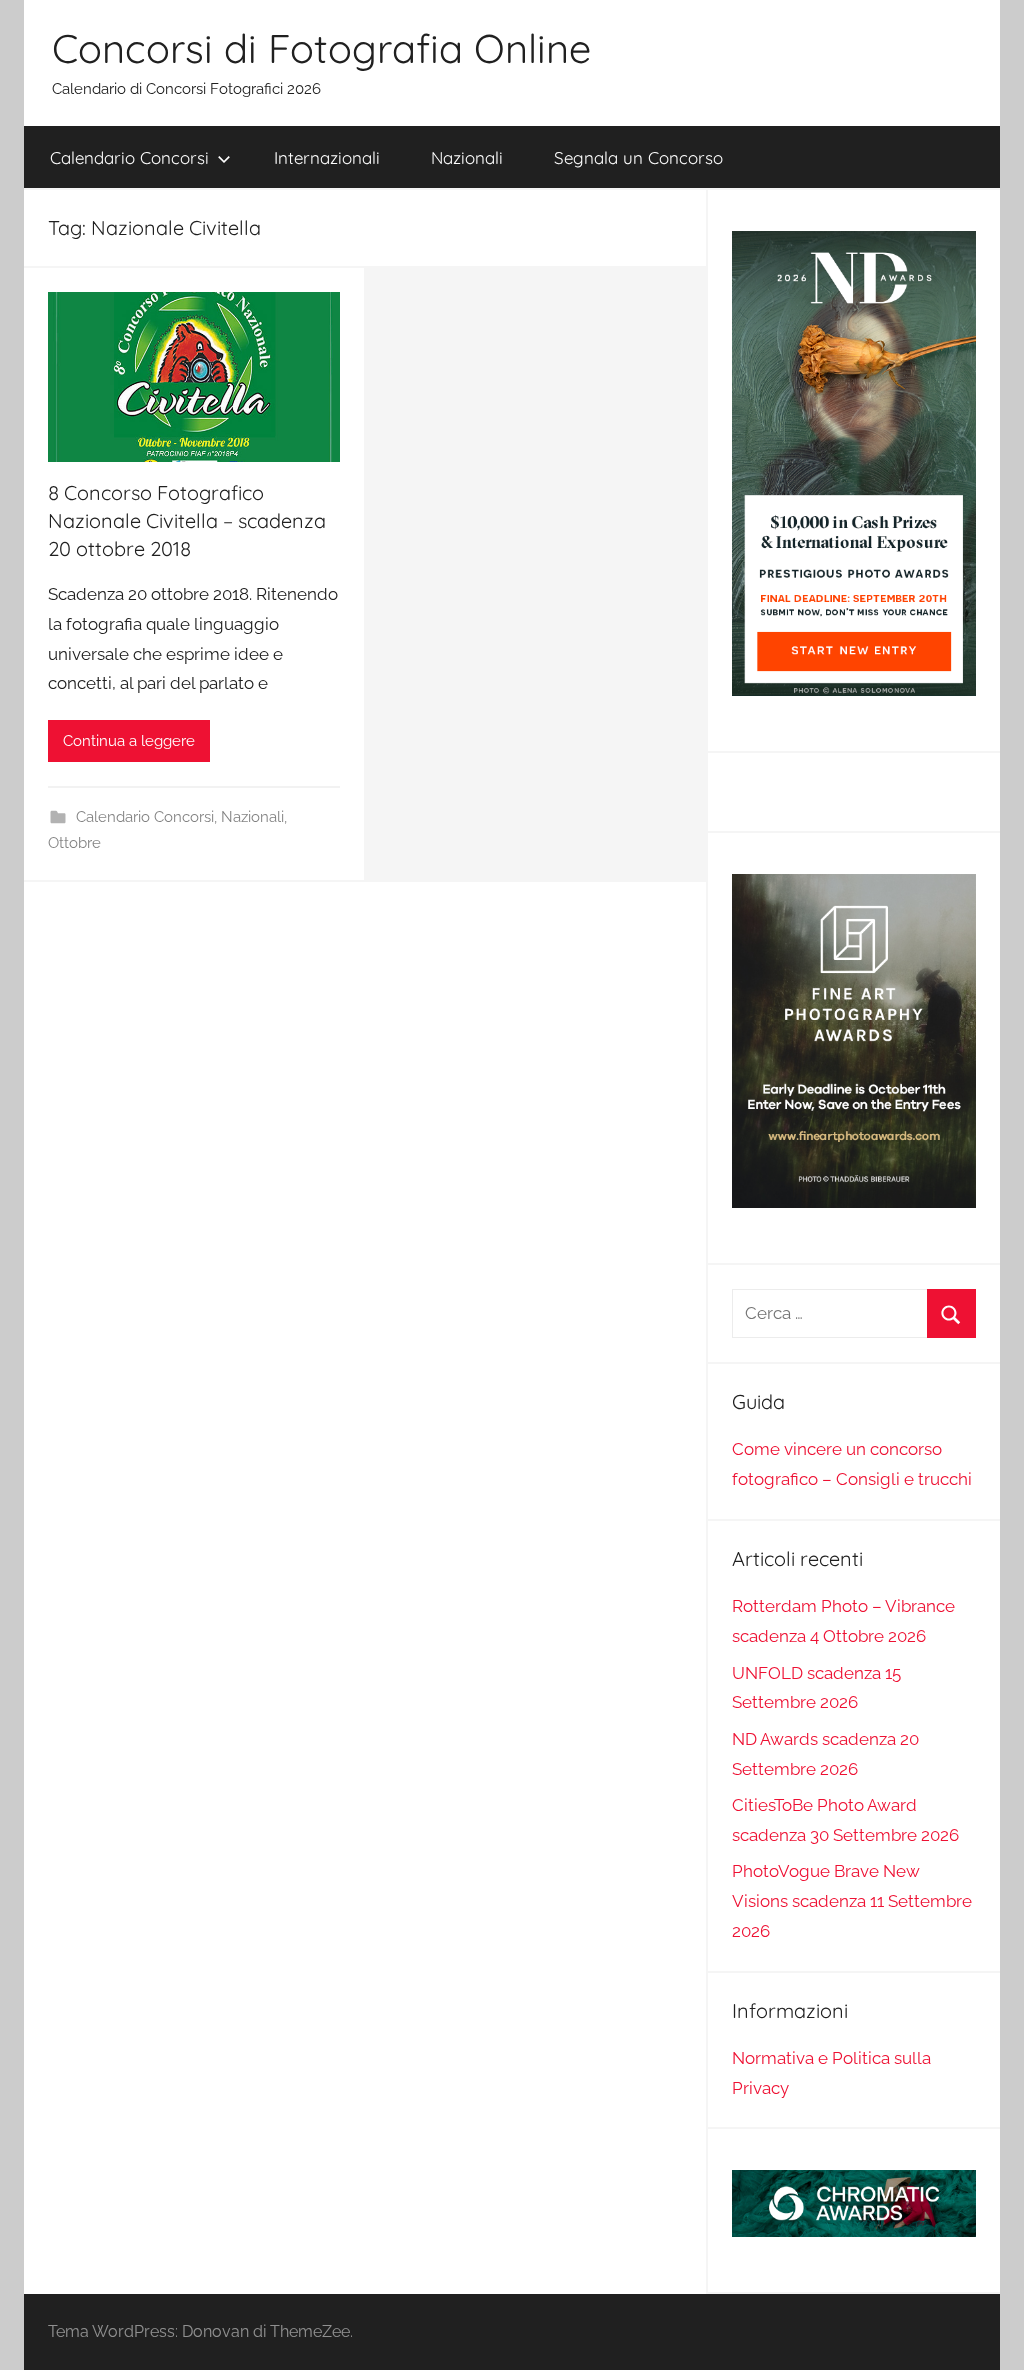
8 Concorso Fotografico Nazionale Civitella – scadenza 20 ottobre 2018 (187, 520)
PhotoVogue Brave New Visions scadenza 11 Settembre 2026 (852, 1901)
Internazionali (327, 157)
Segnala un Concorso (638, 157)
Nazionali (467, 157)
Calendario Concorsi (129, 157)
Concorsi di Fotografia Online (321, 48)
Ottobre (74, 843)
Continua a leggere (129, 741)
